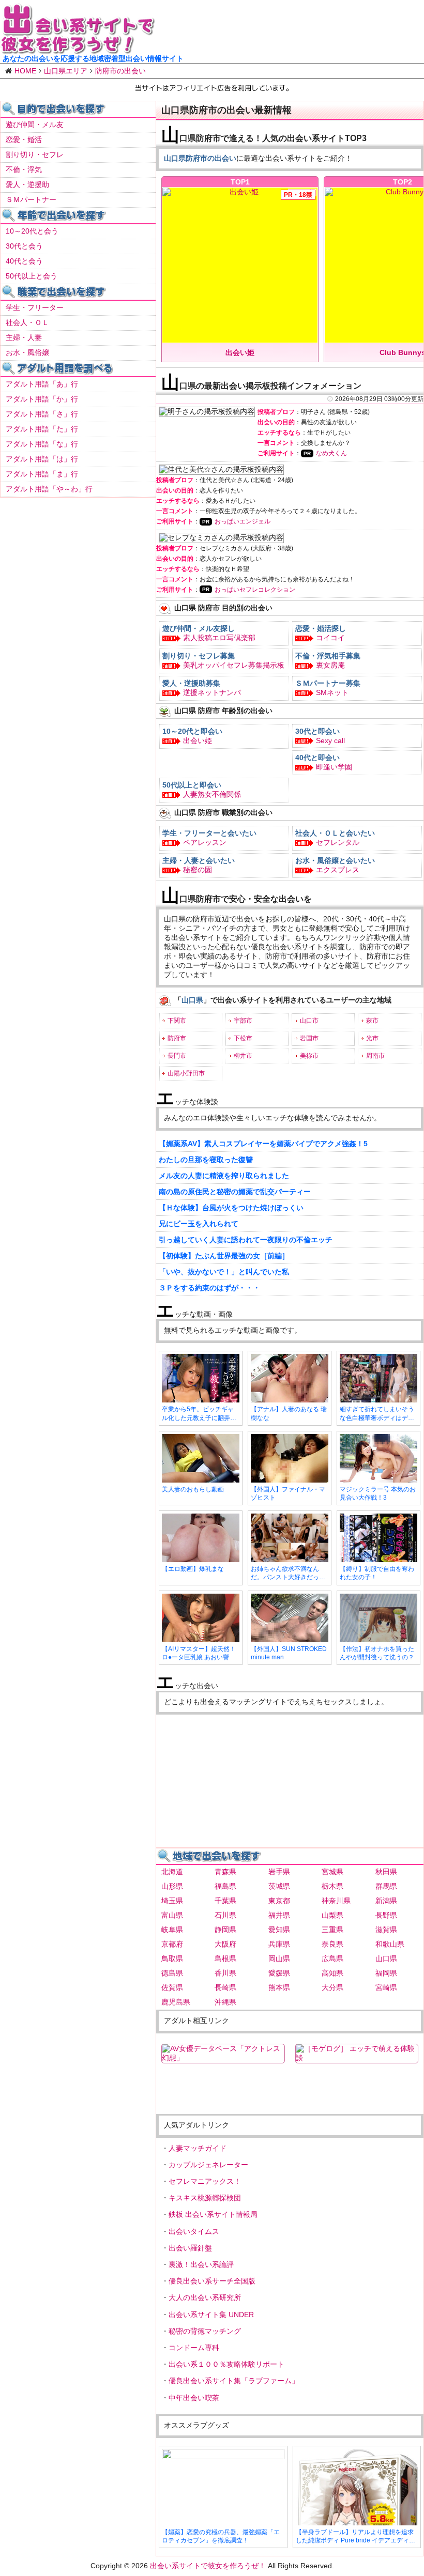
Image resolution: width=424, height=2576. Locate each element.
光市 (372, 1038)
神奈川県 (336, 1901)
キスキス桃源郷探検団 (205, 2198)
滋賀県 (386, 1930)
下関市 (177, 1021)
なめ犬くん (331, 453)
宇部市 (243, 1021)
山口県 (386, 1958)
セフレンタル (338, 842)
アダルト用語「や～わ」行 (49, 489)
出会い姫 (198, 741)
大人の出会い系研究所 (205, 2297)
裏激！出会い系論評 (201, 2264)
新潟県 (386, 1901)
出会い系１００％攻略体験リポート (226, 2364)
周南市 (375, 1056)
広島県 (332, 1958)
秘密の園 (198, 870)
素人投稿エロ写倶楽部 (219, 638)
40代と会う (24, 261)
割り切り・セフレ (35, 155)
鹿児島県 (176, 2002)
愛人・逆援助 (27, 184)
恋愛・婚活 (24, 140)
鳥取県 (172, 1958)
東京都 (279, 1901)
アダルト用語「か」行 (42, 399)
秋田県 (386, 1872)
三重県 (332, 1930)
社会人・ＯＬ (27, 322)
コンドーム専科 (194, 2348)
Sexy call (330, 741)
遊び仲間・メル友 (35, 125)
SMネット (332, 692)
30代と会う (24, 246)
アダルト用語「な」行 (42, 444)
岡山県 (279, 1958)
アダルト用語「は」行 (42, 459)
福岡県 (386, 1973)
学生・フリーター (35, 307)
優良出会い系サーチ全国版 (212, 2281)
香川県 (225, 1973)
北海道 (172, 1872)
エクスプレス (338, 870)
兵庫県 (279, 1944)
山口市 (309, 1021)
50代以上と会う (32, 276)
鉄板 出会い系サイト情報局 (213, 2214)
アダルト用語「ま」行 (42, 474)
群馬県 (386, 1886)
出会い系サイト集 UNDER (211, 2315)
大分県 (332, 1987)
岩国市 (309, 1038)
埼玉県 (172, 1901)
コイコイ (330, 638)
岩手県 (279, 1872)
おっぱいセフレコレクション (255, 590)
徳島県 (172, 1973)
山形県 (172, 1886)
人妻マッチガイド (198, 2148)
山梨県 (332, 1915)
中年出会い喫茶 (194, 2398)
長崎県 (225, 1987)
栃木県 (332, 1886)
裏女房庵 (330, 665)
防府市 (177, 1038)
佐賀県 (172, 1987)
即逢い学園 (334, 767)
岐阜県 (172, 1930)
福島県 (225, 1886)
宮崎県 (386, 1987)
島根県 (225, 1958)
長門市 (177, 1056)
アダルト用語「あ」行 (42, 384)
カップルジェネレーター (208, 2165)
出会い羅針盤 (190, 2248)
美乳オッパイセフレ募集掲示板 (234, 665)
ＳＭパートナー (31, 199)
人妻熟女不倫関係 (212, 794)
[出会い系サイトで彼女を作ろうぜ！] (78, 50)
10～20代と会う (32, 231)
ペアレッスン (205, 842)
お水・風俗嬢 (27, 352)
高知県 (332, 1973)
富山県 (172, 1915)
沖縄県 (225, 2002)
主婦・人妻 (24, 337)
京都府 (172, 1944)
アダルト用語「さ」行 (42, 414)
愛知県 (279, 1930)
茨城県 (279, 1886)
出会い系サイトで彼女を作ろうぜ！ (208, 2566)
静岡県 (225, 1930)
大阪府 (225, 1944)
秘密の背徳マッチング (205, 2331)
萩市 (372, 1021)
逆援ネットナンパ (212, 692)
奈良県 (332, 1944)
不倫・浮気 (24, 169)
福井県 (279, 1915)
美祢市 (309, 1056)
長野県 (386, 1915)
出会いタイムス (194, 2231)
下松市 (243, 1038)
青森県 (225, 1872)
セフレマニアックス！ (205, 2181)
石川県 (225, 1915)
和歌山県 (390, 1944)
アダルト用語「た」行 (42, 429)
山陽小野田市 (186, 1073)
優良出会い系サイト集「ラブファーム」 (234, 2381)
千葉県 (225, 1901)
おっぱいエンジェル (243, 521)
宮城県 (332, 1872)
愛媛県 (279, 1973)
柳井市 (243, 1056)
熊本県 (279, 1987)
